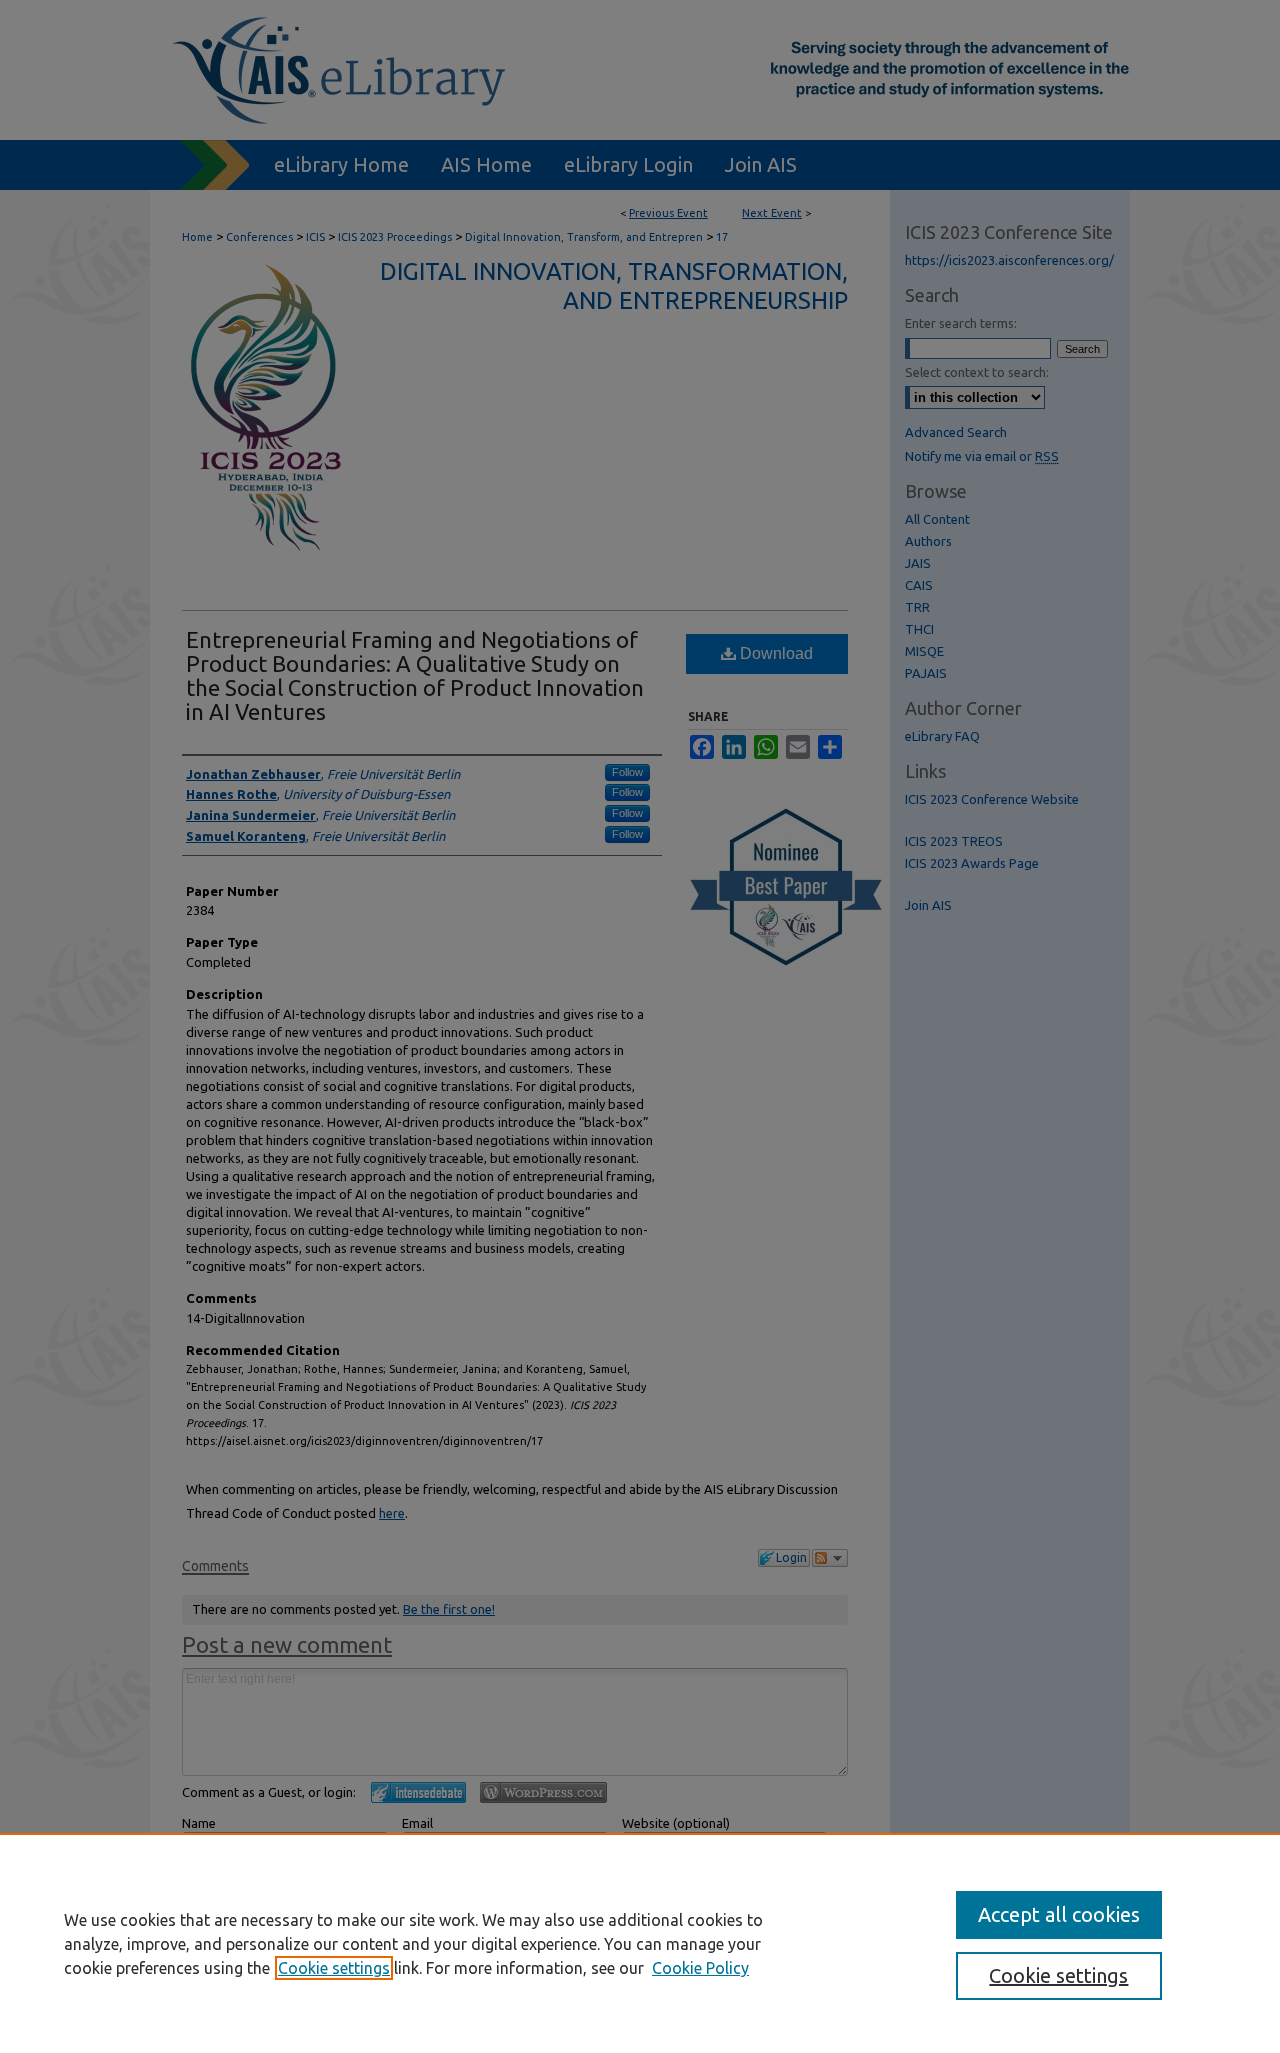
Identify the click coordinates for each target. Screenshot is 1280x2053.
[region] (640, 1943)
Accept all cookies (1059, 1914)
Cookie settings (334, 1968)
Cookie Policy (700, 1968)
